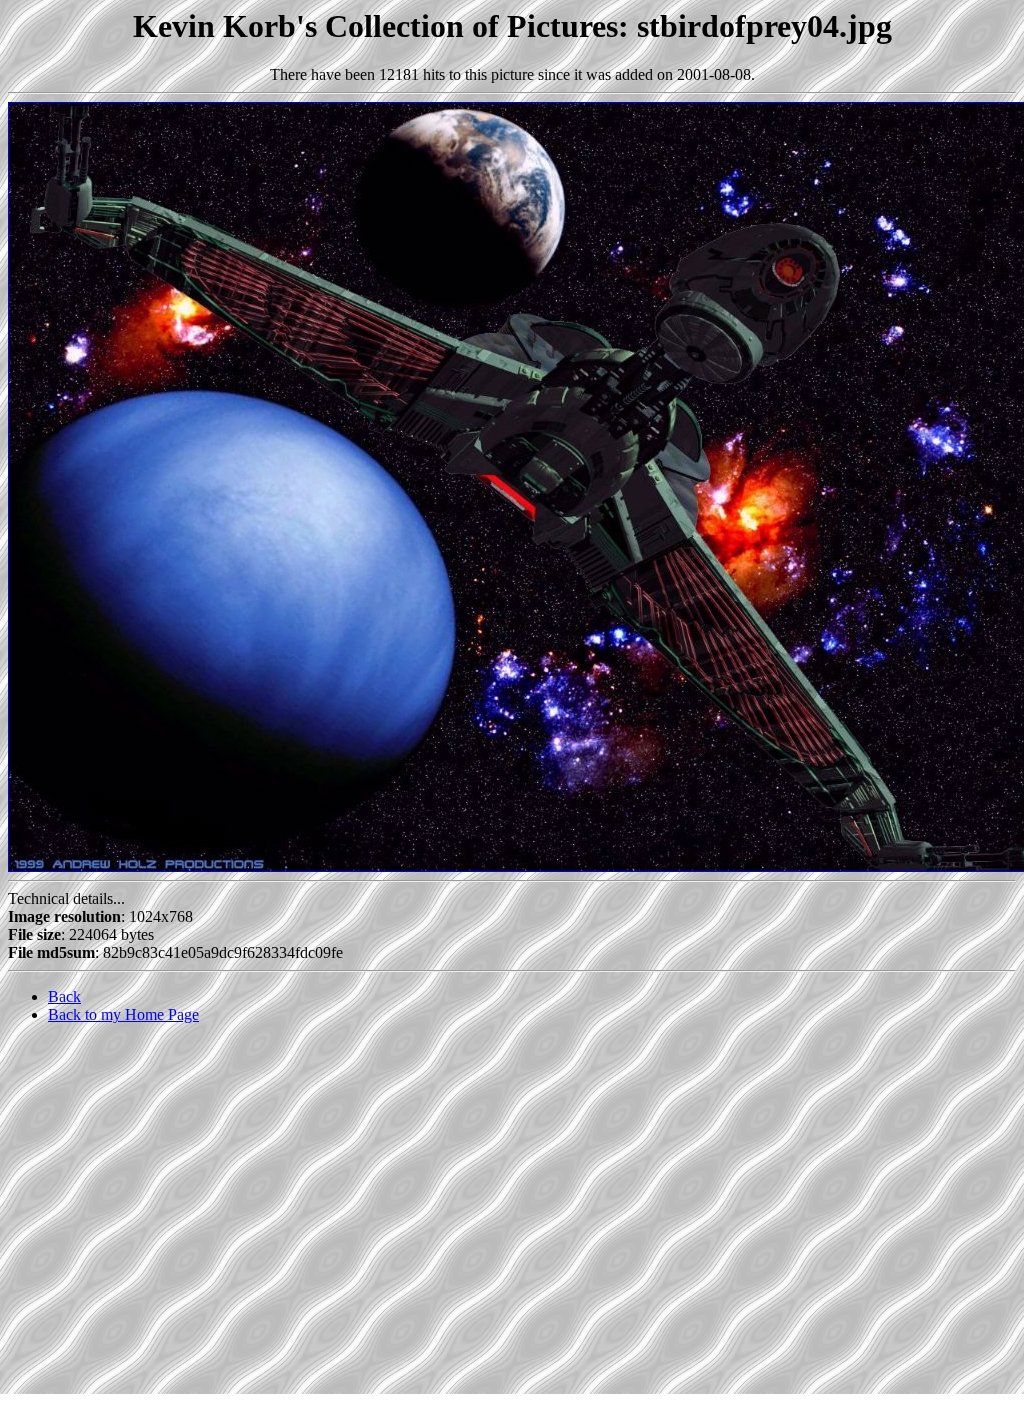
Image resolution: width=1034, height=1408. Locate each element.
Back (64, 996)
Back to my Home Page (123, 1014)
